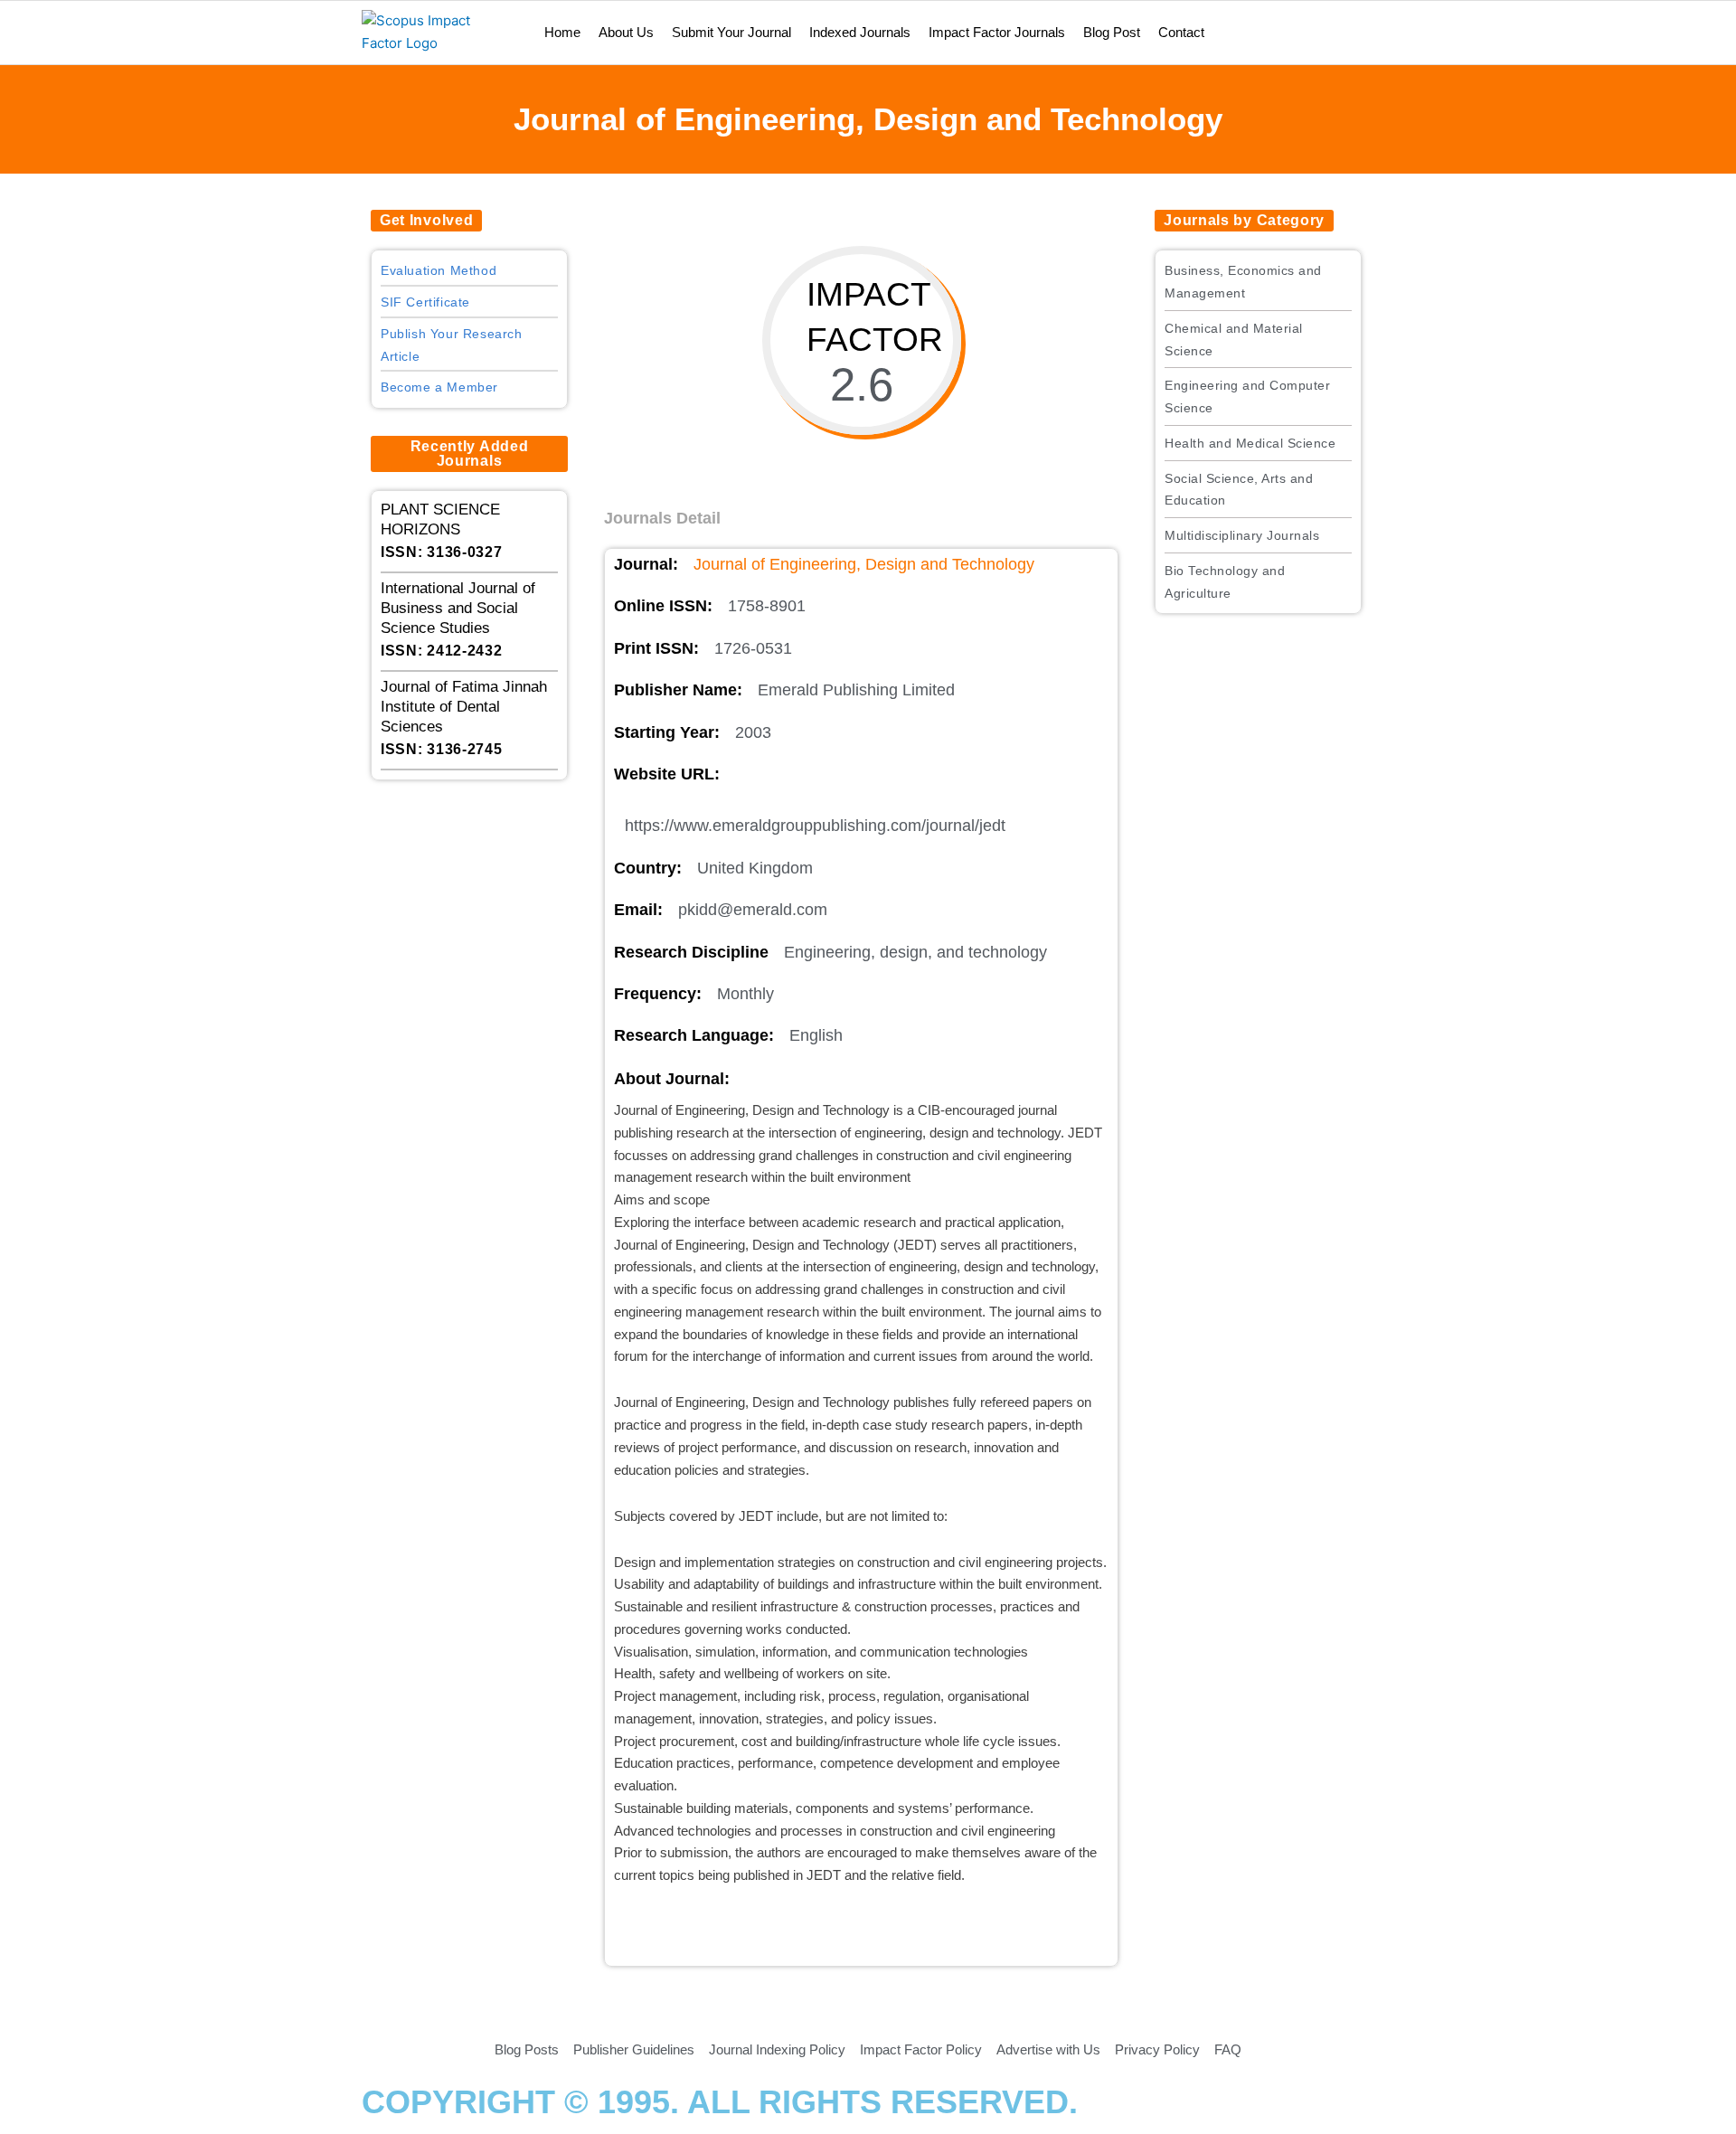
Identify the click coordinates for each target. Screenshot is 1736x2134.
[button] (426, 221)
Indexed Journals (860, 32)
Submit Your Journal (731, 32)
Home (562, 32)
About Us (626, 32)
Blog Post (1112, 32)
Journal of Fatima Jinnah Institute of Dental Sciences (464, 707)
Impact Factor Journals (997, 32)
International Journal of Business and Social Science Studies (458, 608)
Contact (1181, 32)
